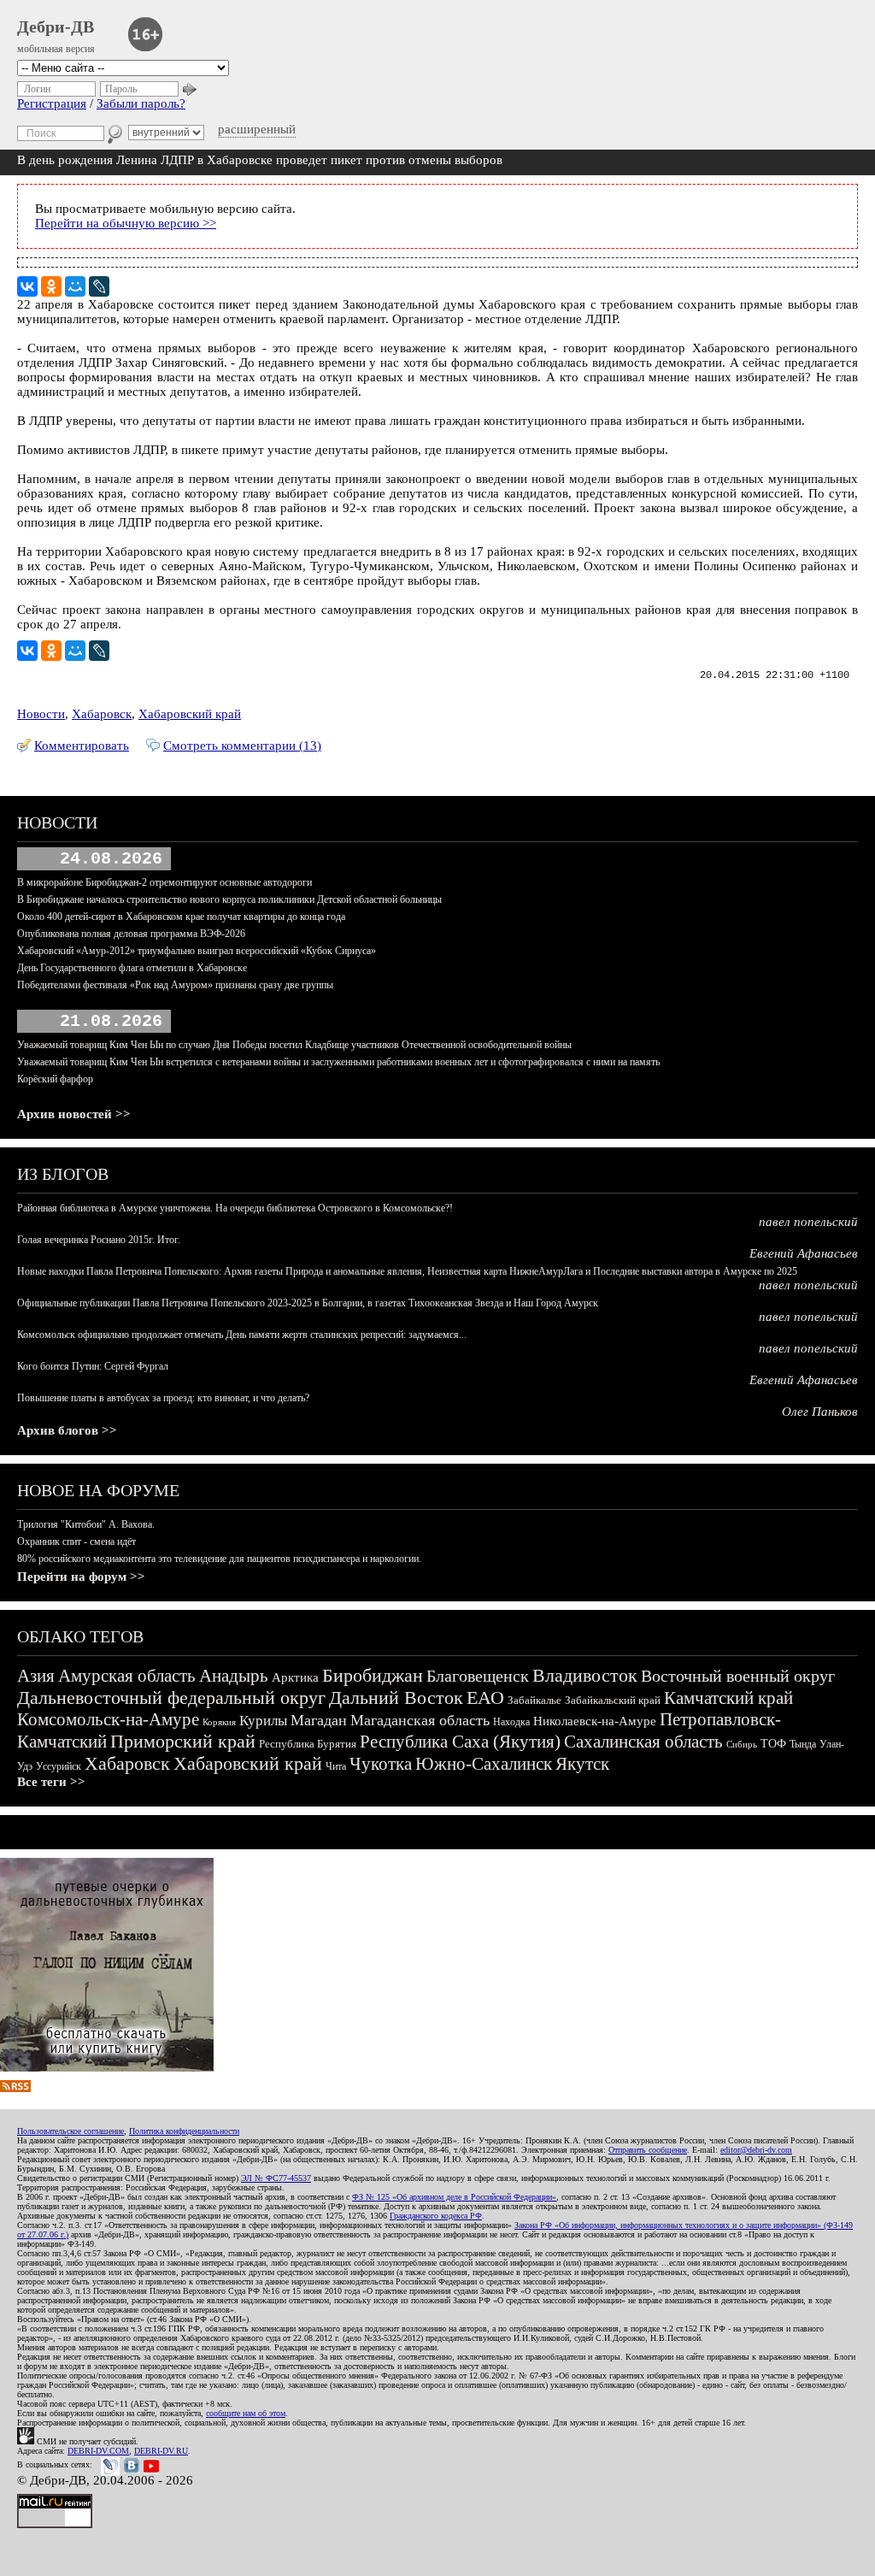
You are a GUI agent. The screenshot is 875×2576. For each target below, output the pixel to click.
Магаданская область (420, 1720)
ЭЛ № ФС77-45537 (276, 2178)
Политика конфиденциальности (184, 2131)
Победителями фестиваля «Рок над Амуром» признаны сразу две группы (175, 985)
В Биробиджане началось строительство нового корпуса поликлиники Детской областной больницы (229, 899)
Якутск (582, 1764)
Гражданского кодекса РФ (436, 2216)
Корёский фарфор (55, 1079)
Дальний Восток (396, 1698)
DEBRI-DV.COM (98, 2451)
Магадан (319, 1720)
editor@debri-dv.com (756, 2150)
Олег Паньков (820, 1412)
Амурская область (127, 1676)
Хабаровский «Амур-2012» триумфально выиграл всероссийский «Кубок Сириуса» (197, 951)
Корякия (219, 1722)
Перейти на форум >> (81, 1577)
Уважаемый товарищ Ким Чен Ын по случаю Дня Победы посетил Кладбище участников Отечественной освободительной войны (294, 1045)
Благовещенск (478, 1676)
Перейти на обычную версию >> (126, 223)
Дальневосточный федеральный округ (171, 1698)
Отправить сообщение (648, 2150)
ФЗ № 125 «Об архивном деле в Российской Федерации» (454, 2197)
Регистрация (52, 103)
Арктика (295, 1677)
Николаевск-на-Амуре (595, 1721)
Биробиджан (373, 1675)
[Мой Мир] (75, 286)
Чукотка (381, 1764)
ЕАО (485, 1698)
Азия (36, 1676)
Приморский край (183, 1741)
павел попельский (808, 1222)
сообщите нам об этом (246, 2413)
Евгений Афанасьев (804, 1253)
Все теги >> (51, 1782)
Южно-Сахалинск (484, 1764)
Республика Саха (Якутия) (460, 1742)
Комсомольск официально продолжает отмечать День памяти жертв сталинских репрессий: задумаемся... (242, 1335)
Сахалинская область (643, 1742)
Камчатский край (728, 1698)
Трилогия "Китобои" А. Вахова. (86, 1524)
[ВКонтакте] (27, 286)
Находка (511, 1722)
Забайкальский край (613, 1700)
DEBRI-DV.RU (161, 2451)
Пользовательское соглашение (70, 2131)
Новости (41, 714)
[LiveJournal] (99, 286)
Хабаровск (102, 714)
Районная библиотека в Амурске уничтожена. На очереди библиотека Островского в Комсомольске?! (235, 1208)
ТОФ (773, 1744)
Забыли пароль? (141, 103)
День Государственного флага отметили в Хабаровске (132, 968)
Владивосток (585, 1675)
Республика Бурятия (308, 1744)
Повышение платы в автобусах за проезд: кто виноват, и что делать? (163, 1398)
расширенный (257, 129)
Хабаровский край (190, 714)
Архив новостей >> (74, 1114)
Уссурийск (59, 1766)
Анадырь (234, 1676)
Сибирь (742, 1744)
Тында (803, 1744)
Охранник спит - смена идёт (76, 1541)
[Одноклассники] (51, 286)
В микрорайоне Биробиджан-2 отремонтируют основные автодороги (164, 882)
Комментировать (82, 746)
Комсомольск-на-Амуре (108, 1719)
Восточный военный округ (738, 1676)
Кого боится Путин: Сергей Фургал (93, 1366)
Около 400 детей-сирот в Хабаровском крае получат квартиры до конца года (181, 917)
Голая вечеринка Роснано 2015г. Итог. (99, 1240)
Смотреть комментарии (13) (242, 746)
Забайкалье (534, 1700)
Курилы (263, 1721)
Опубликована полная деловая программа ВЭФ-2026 (131, 934)
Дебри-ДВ (56, 27)
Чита (336, 1766)
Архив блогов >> (67, 1430)
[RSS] (15, 2088)
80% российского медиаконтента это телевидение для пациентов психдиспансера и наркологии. (219, 1559)
